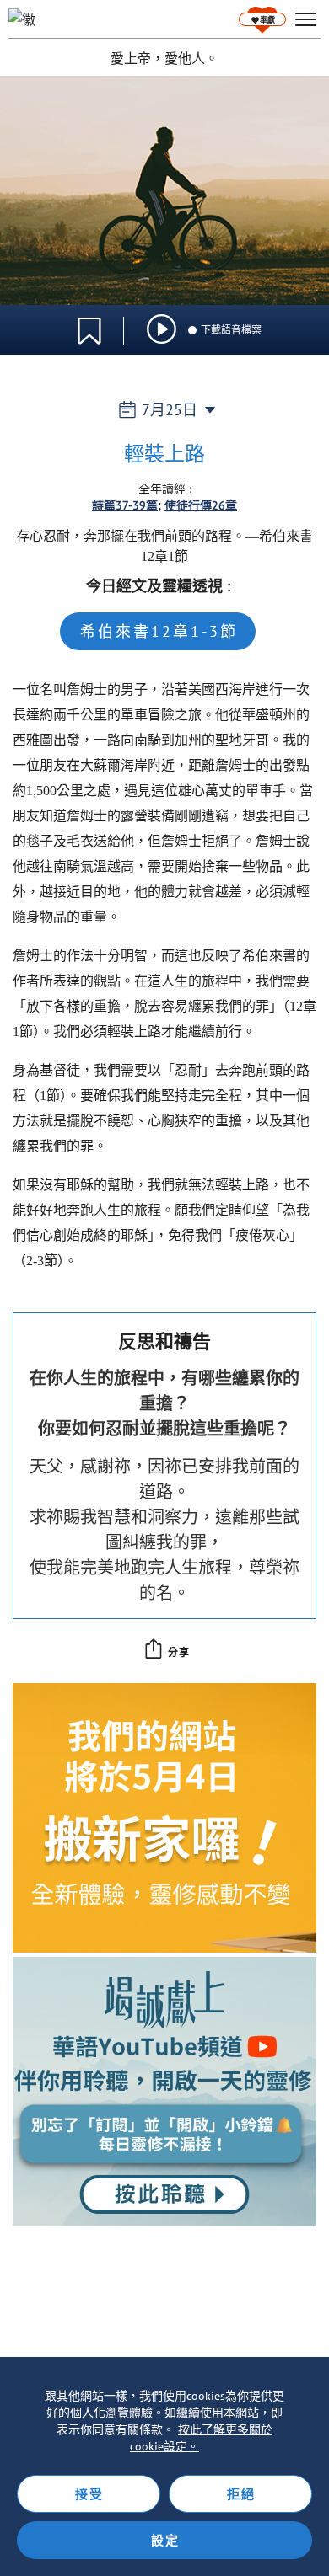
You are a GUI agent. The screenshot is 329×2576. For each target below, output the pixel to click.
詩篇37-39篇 (125, 505)
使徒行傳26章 (201, 505)
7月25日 (170, 410)
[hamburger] (306, 20)
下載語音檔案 (231, 330)
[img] (162, 329)
